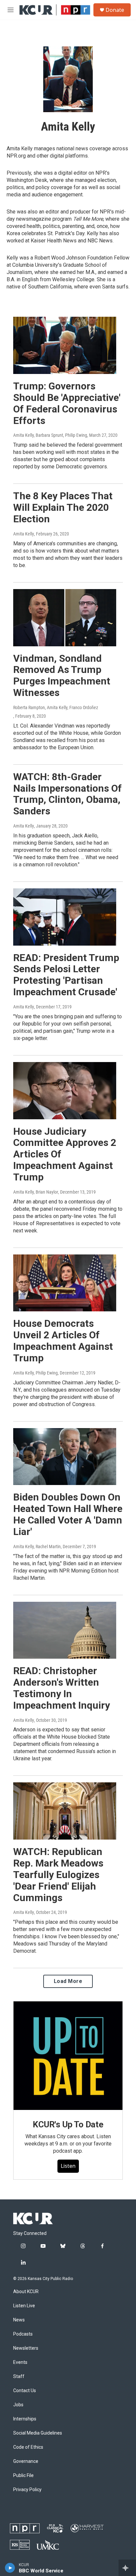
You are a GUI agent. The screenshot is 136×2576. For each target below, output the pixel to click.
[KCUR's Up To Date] (68, 2056)
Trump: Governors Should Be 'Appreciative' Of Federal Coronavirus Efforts (67, 403)
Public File (23, 2476)
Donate (115, 10)
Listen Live (24, 2306)
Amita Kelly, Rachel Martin (37, 1547)
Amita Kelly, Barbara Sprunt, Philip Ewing (50, 435)
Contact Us (25, 2391)
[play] (10, 2568)
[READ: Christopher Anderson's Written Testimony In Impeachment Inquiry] (65, 1630)
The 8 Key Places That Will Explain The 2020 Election (63, 507)
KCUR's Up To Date (68, 2124)
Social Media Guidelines (38, 2433)
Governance (26, 2461)
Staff (19, 2377)
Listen (68, 2166)
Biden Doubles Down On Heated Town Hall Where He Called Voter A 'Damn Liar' (68, 1514)
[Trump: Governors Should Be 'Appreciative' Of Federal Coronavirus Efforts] (65, 345)
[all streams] (127, 2568)
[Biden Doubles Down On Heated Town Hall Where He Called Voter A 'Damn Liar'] (65, 1457)
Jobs (18, 2405)
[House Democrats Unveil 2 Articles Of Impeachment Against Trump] (65, 1283)
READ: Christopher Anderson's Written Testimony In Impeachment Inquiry (62, 1688)
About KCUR (26, 2292)
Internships (25, 2419)
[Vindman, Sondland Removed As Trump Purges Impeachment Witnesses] (65, 618)
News (19, 2320)
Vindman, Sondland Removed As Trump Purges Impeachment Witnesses (62, 675)
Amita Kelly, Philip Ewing (35, 1373)
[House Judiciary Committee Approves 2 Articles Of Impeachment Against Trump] (65, 1091)
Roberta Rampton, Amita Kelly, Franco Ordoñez (56, 707)
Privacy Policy (27, 2490)
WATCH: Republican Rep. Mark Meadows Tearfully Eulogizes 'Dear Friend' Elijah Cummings (58, 1874)
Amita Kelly (24, 534)
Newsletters (26, 2348)
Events (20, 2362)
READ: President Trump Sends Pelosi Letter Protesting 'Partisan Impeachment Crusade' (66, 975)
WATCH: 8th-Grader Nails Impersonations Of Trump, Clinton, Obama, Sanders (68, 794)
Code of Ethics (28, 2447)
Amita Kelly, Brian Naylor (36, 1192)
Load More (68, 1981)
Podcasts (23, 2334)
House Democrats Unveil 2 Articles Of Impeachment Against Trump (63, 1340)
